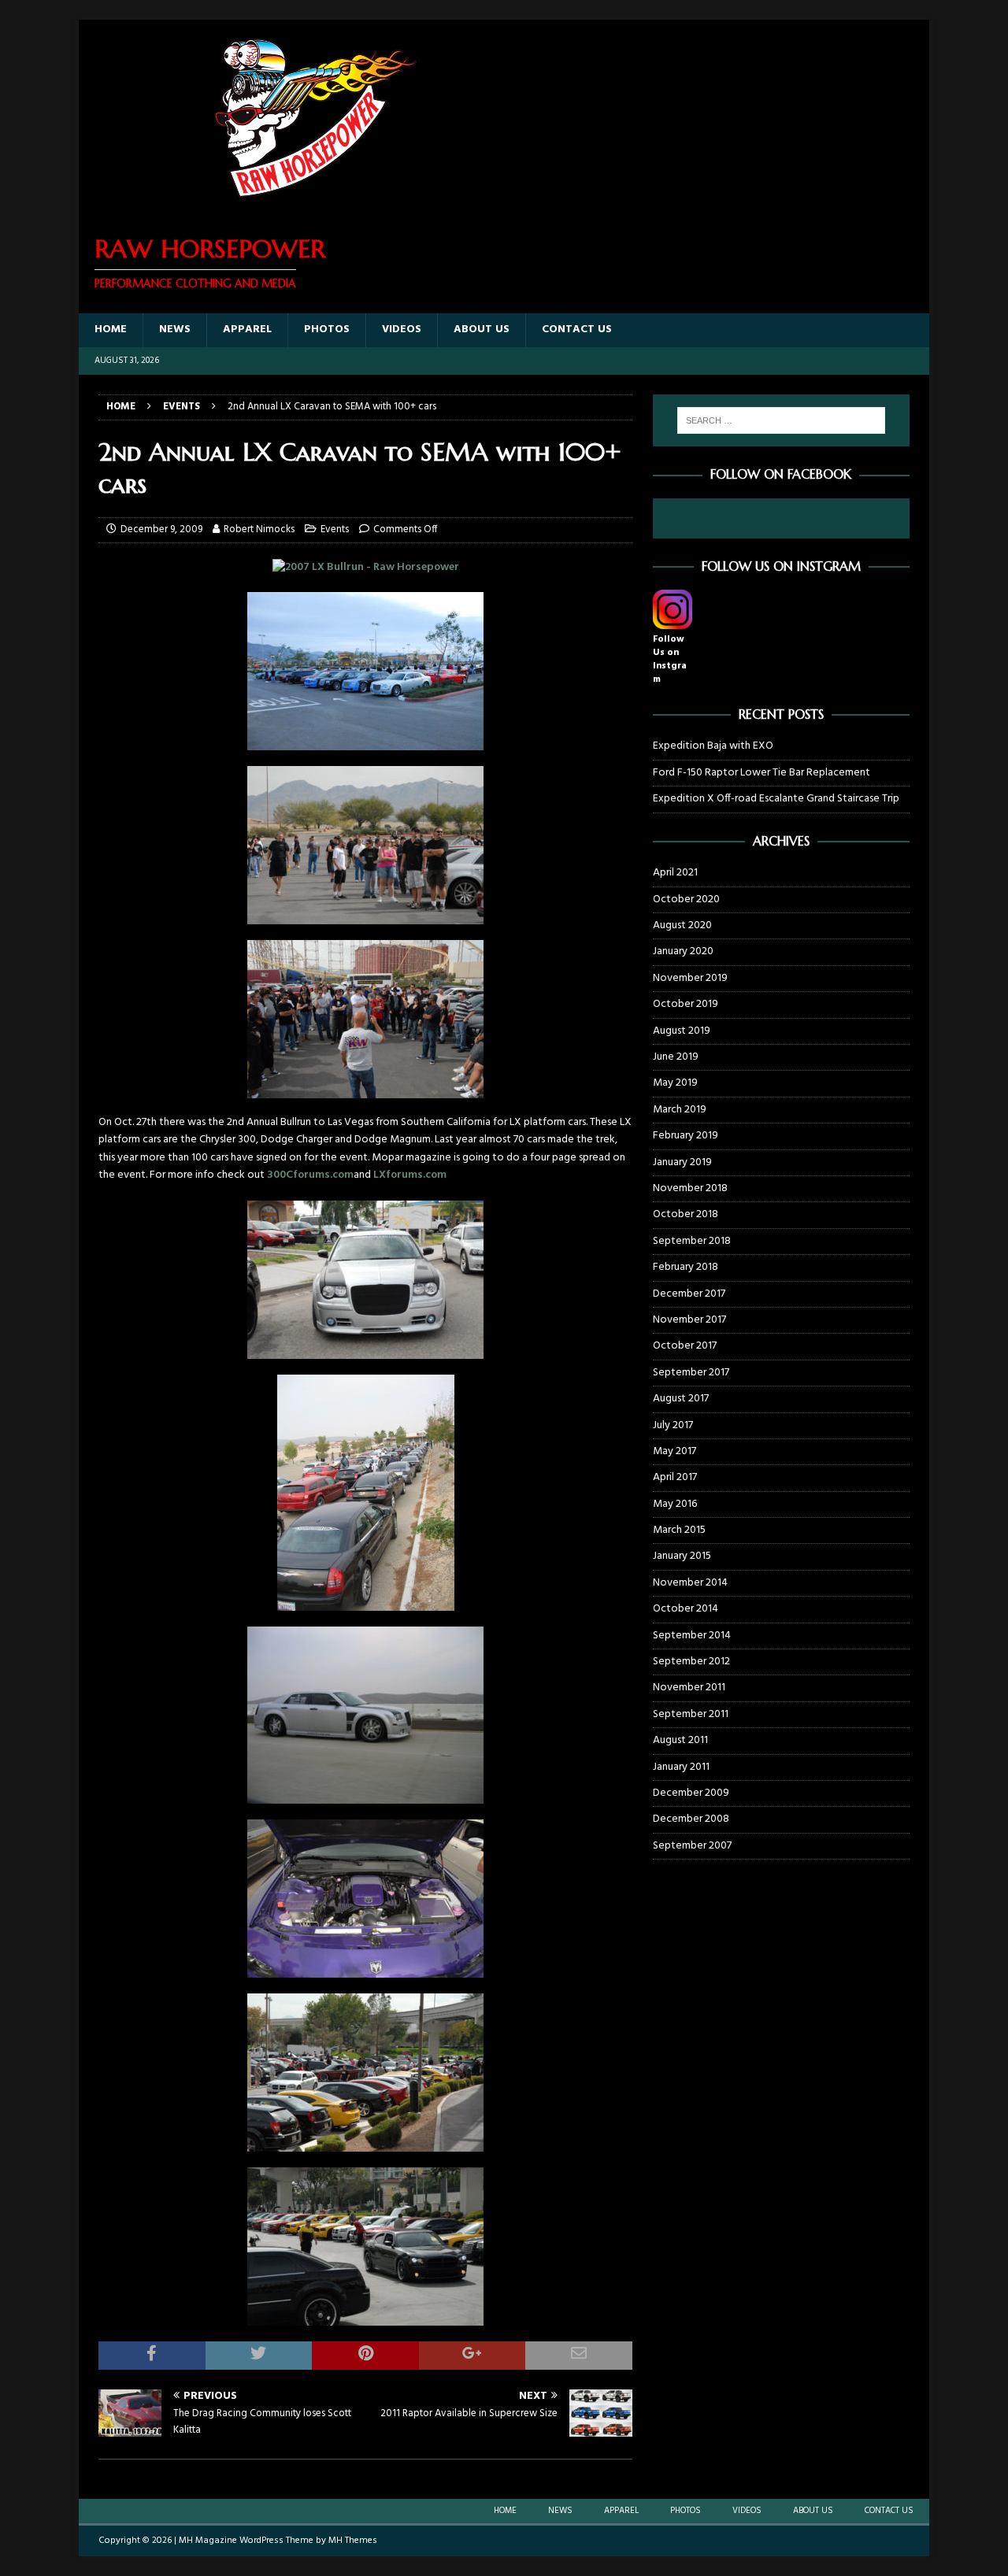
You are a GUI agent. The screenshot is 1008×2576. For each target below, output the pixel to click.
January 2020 (683, 951)
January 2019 (682, 1162)
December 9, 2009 (161, 529)
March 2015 (679, 1530)
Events (335, 529)
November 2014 (690, 1583)
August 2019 (682, 1031)
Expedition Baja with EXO (713, 746)
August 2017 (681, 1399)
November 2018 (690, 1188)
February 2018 (686, 1267)
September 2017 (691, 1373)
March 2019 (680, 1110)
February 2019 (686, 1136)
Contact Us (577, 329)
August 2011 (680, 1740)
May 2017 (674, 1451)
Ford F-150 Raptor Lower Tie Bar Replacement (762, 773)
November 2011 (689, 1688)
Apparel (247, 329)
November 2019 (690, 978)
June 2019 (676, 1057)
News (175, 329)
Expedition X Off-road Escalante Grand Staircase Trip (776, 799)
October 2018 (686, 1214)
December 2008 (691, 1819)
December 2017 (689, 1294)
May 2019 (675, 1083)
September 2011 (691, 1714)
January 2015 (682, 1556)
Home (111, 329)
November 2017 (689, 1320)
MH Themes (353, 2541)
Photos (327, 329)
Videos (402, 329)
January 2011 (681, 1767)
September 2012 (691, 1662)
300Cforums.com (310, 1175)
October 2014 (686, 1609)
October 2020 (686, 899)
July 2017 (673, 1425)
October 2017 (685, 1346)
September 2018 (692, 1241)
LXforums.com (410, 1175)
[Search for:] (781, 420)
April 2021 (675, 873)
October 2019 (686, 1004)
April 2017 (675, 1477)
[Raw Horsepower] (315, 207)
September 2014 (692, 1636)
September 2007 (692, 1846)
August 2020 (682, 925)
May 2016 (675, 1504)
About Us (482, 329)
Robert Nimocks (259, 529)
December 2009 (691, 1793)
